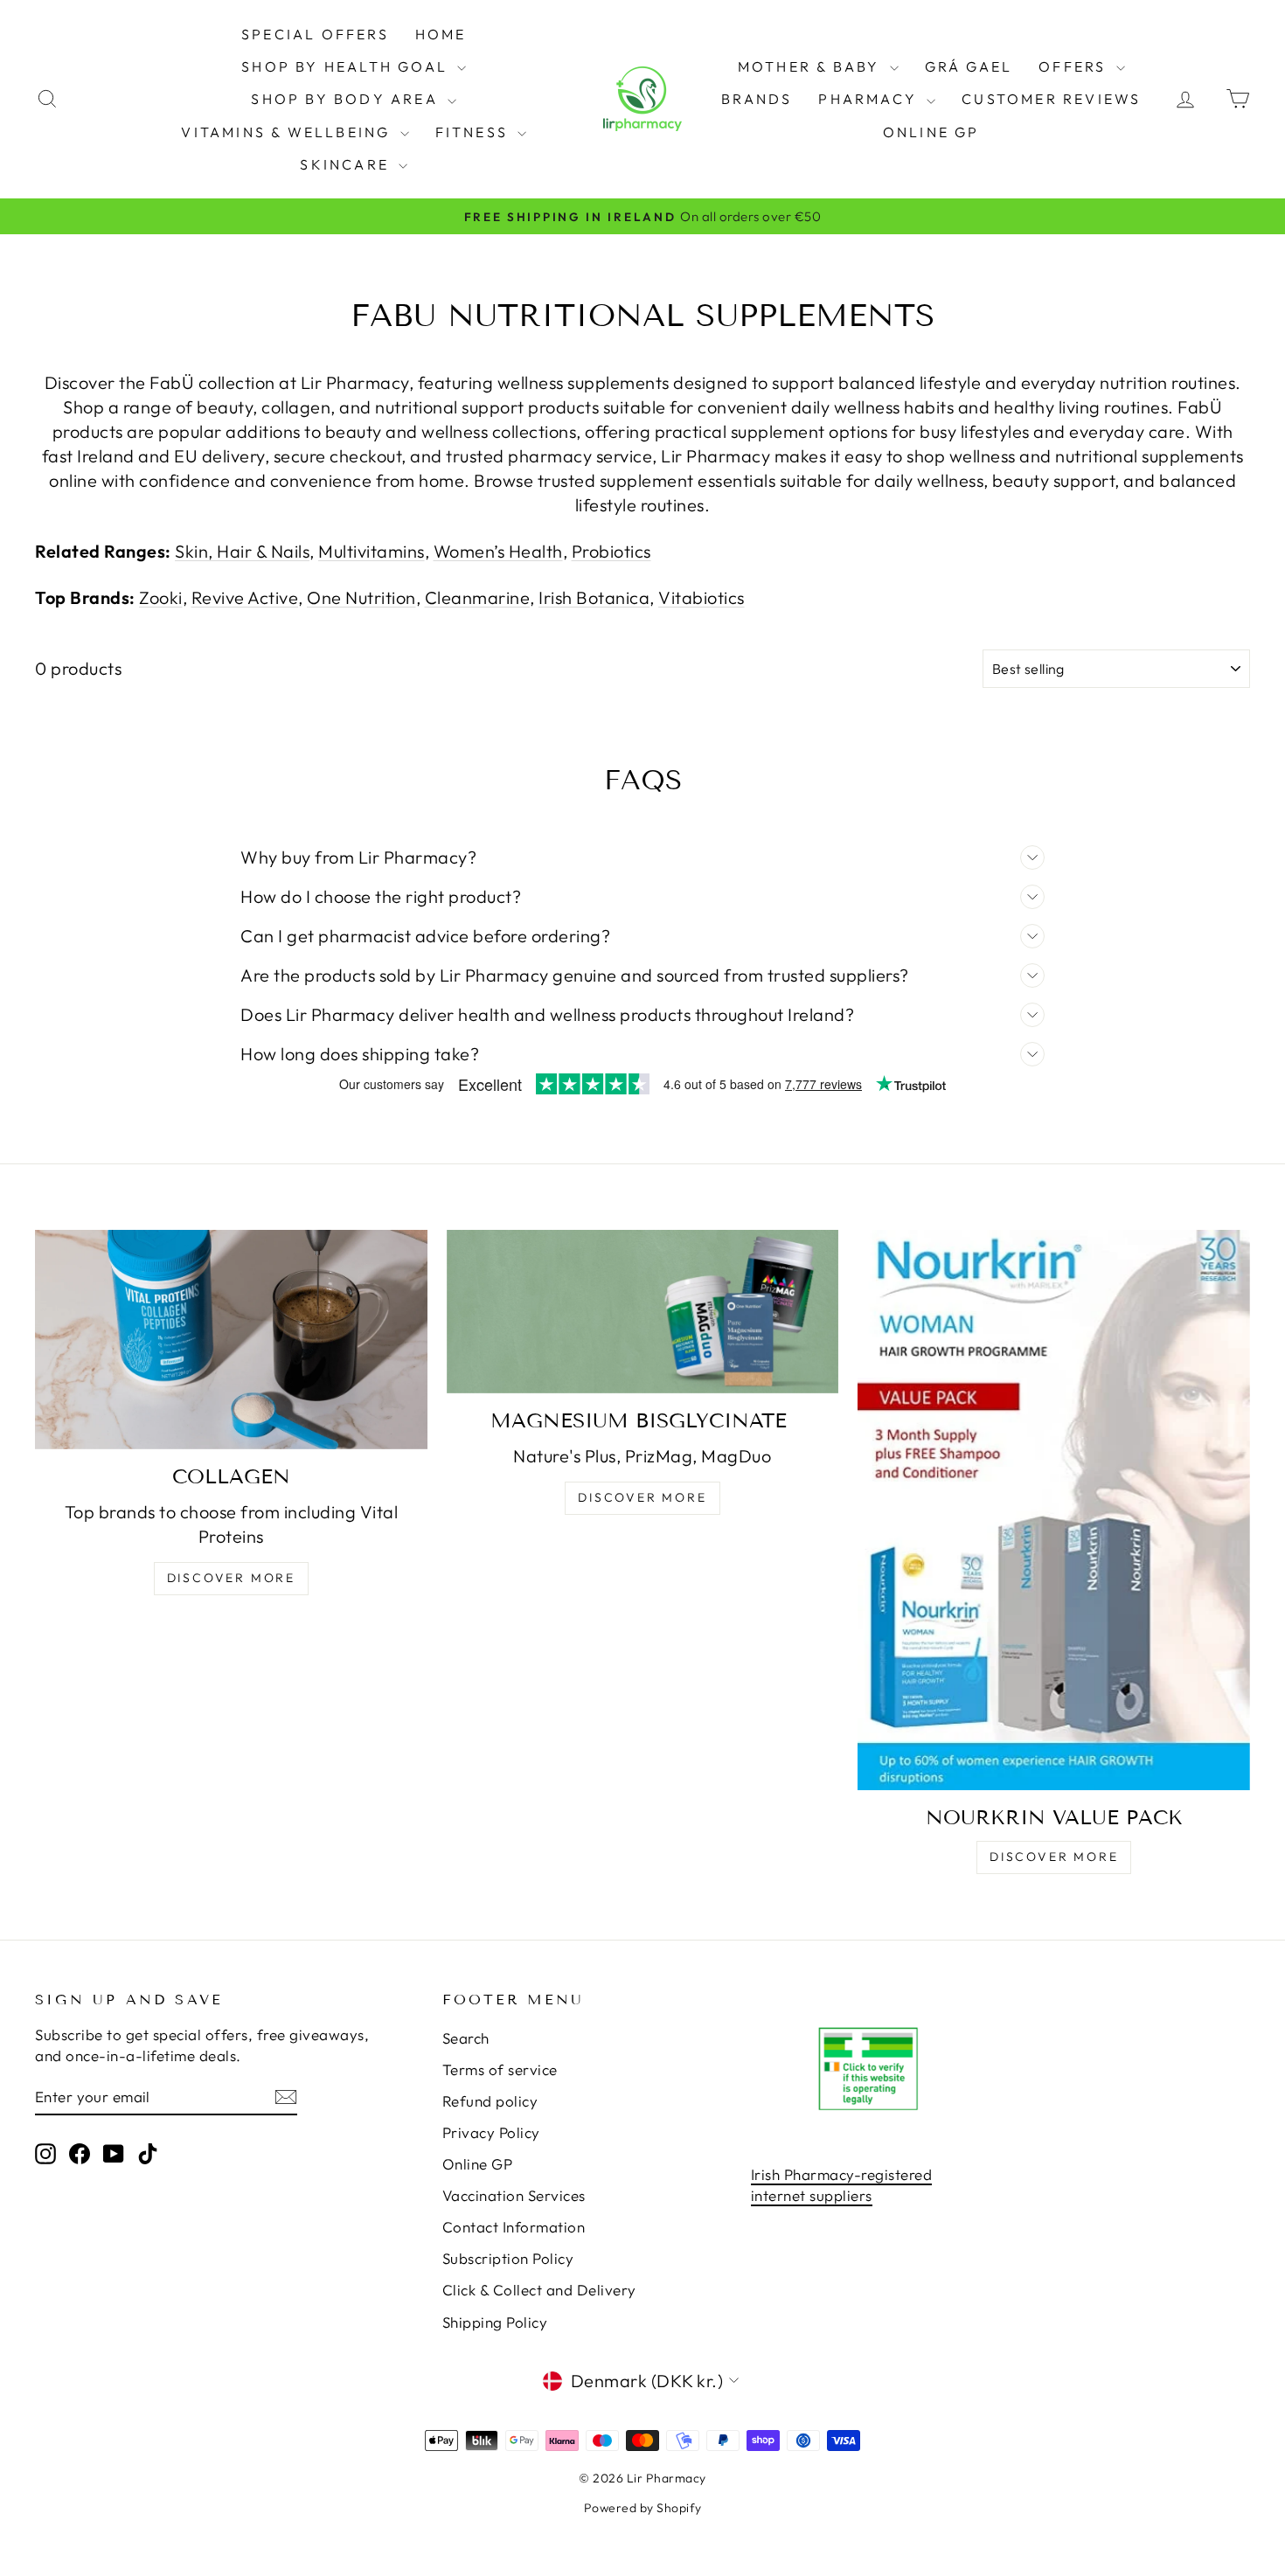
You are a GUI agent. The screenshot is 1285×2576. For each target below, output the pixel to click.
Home (441, 34)
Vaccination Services (514, 2195)
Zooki (161, 597)
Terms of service (500, 2069)
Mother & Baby (812, 66)
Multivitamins (372, 551)
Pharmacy (870, 99)
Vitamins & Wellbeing (288, 132)
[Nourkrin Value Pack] (1054, 1510)
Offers (1075, 66)
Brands (757, 99)
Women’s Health (498, 551)
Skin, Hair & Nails (242, 551)
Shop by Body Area (347, 99)
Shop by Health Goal (347, 66)
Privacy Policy (491, 2132)
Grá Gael (969, 66)
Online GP (931, 132)
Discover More (231, 1578)
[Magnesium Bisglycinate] (643, 1312)
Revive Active (245, 597)
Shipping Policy (495, 2322)
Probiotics (611, 551)
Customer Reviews (1051, 99)
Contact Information (514, 2227)
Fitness (475, 132)
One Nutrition (361, 597)
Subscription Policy (508, 2258)
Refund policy (490, 2101)
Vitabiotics (702, 597)
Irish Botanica (594, 597)
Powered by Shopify (643, 2508)
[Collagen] (231, 1340)
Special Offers (315, 34)
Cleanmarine (478, 597)
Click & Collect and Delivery (539, 2290)
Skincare (347, 164)
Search (466, 2038)
